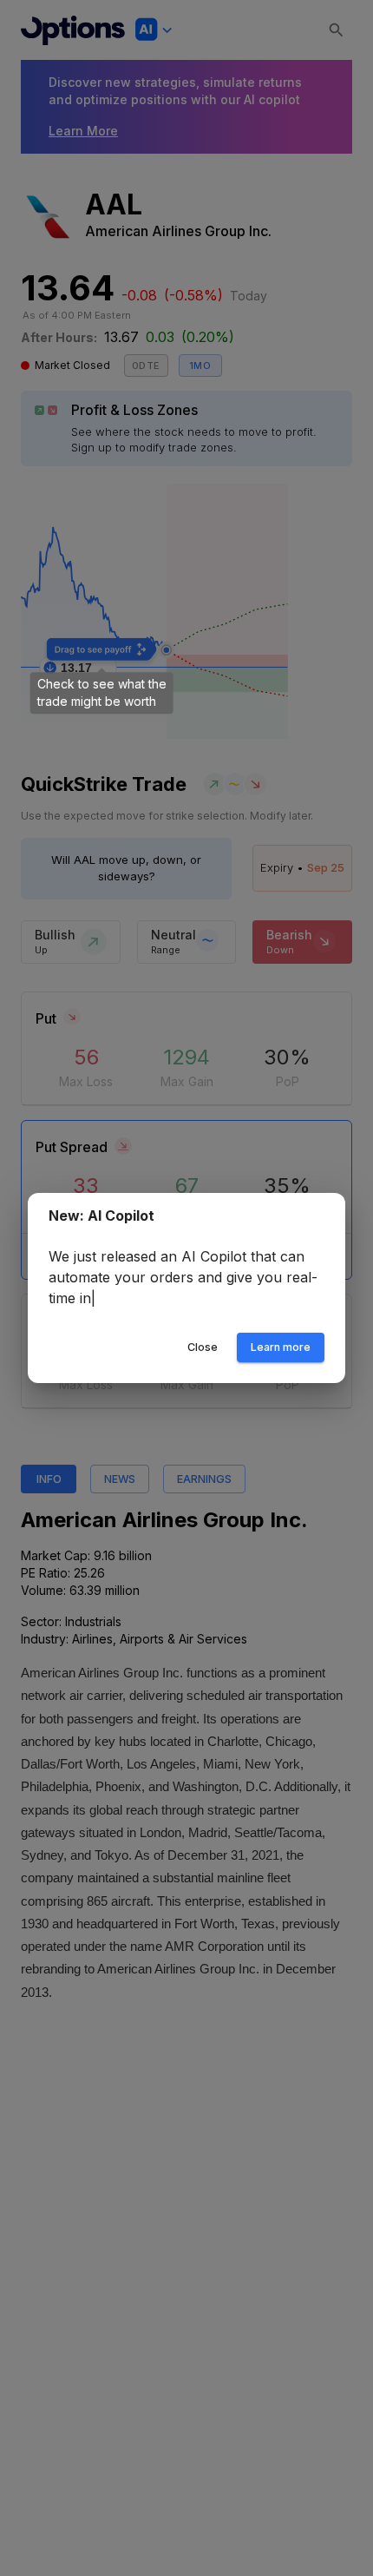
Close (203, 1347)
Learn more (281, 1347)
